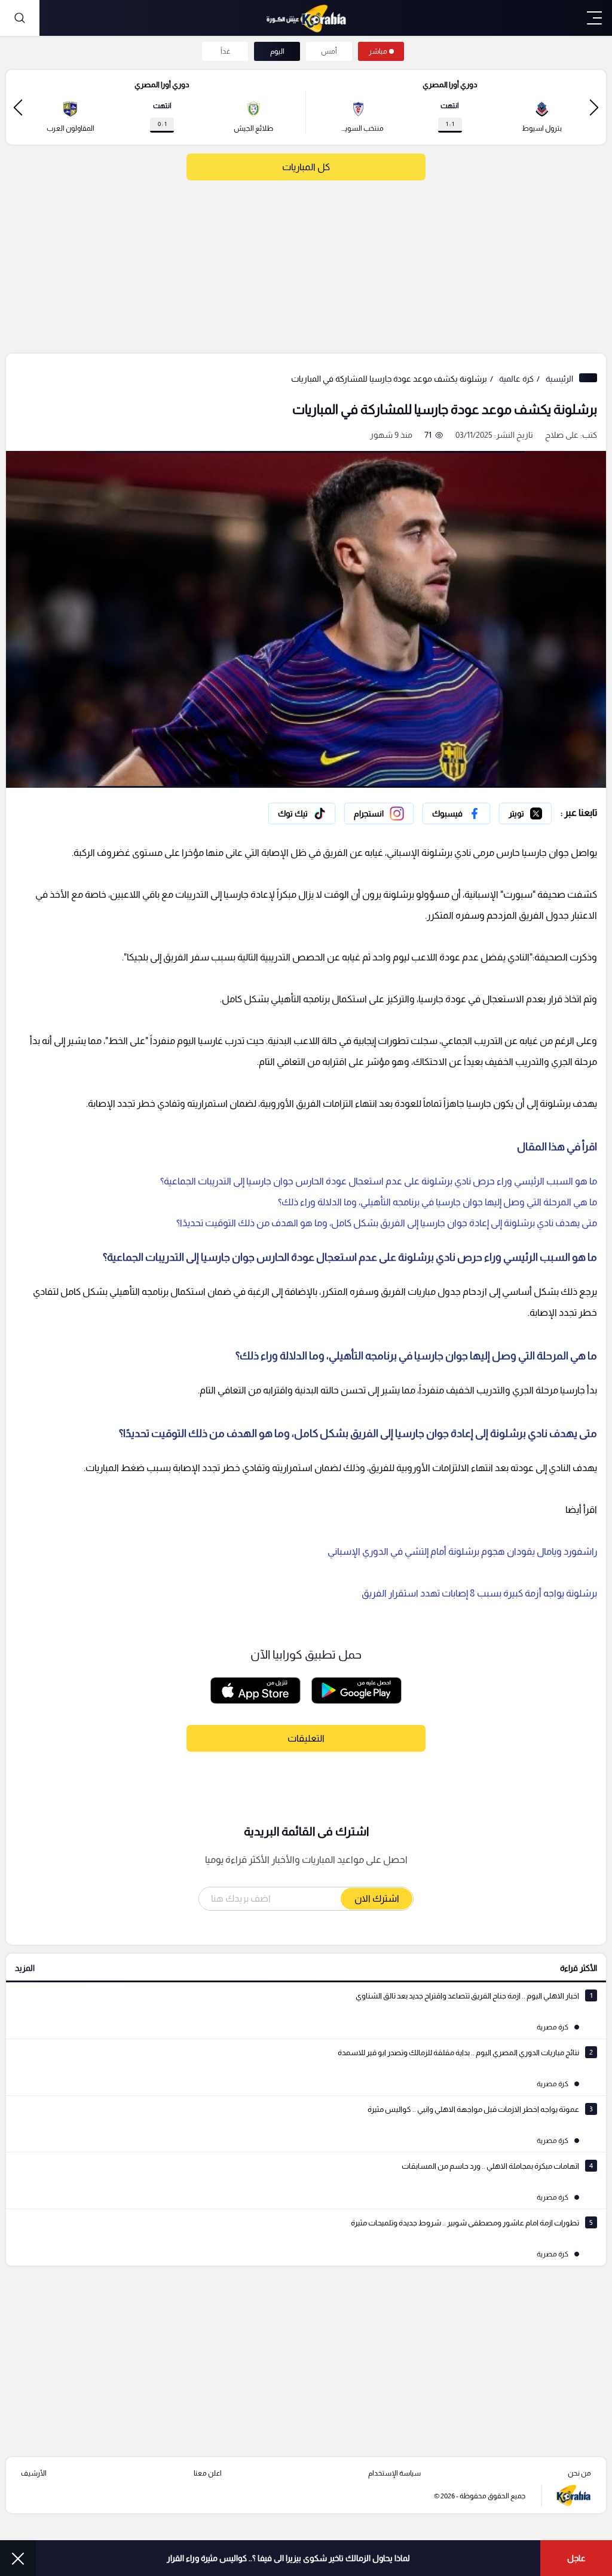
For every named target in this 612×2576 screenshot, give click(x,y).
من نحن (579, 2473)
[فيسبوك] (456, 813)
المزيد (25, 1968)
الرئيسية (559, 379)
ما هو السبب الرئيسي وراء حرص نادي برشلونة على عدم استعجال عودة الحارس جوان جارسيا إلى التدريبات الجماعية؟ (379, 1181)
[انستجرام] (379, 813)
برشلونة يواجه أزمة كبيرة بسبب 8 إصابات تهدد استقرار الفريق (479, 1593)
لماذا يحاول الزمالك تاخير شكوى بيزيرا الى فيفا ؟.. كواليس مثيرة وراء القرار (288, 2558)
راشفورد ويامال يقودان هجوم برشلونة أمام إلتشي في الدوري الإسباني (462, 1551)
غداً (225, 51)
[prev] (594, 107)
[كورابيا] (306, 18)
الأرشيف (34, 2473)
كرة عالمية (516, 379)
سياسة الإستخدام (394, 2473)
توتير (543, 810)
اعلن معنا (208, 2473)
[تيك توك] (302, 813)
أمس (329, 51)
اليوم (277, 51)
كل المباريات (306, 167)
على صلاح (562, 435)
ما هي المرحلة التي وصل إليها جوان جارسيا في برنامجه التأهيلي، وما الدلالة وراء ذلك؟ (437, 1202)
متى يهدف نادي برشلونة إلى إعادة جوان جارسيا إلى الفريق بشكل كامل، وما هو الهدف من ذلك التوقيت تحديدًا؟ (387, 1223)
